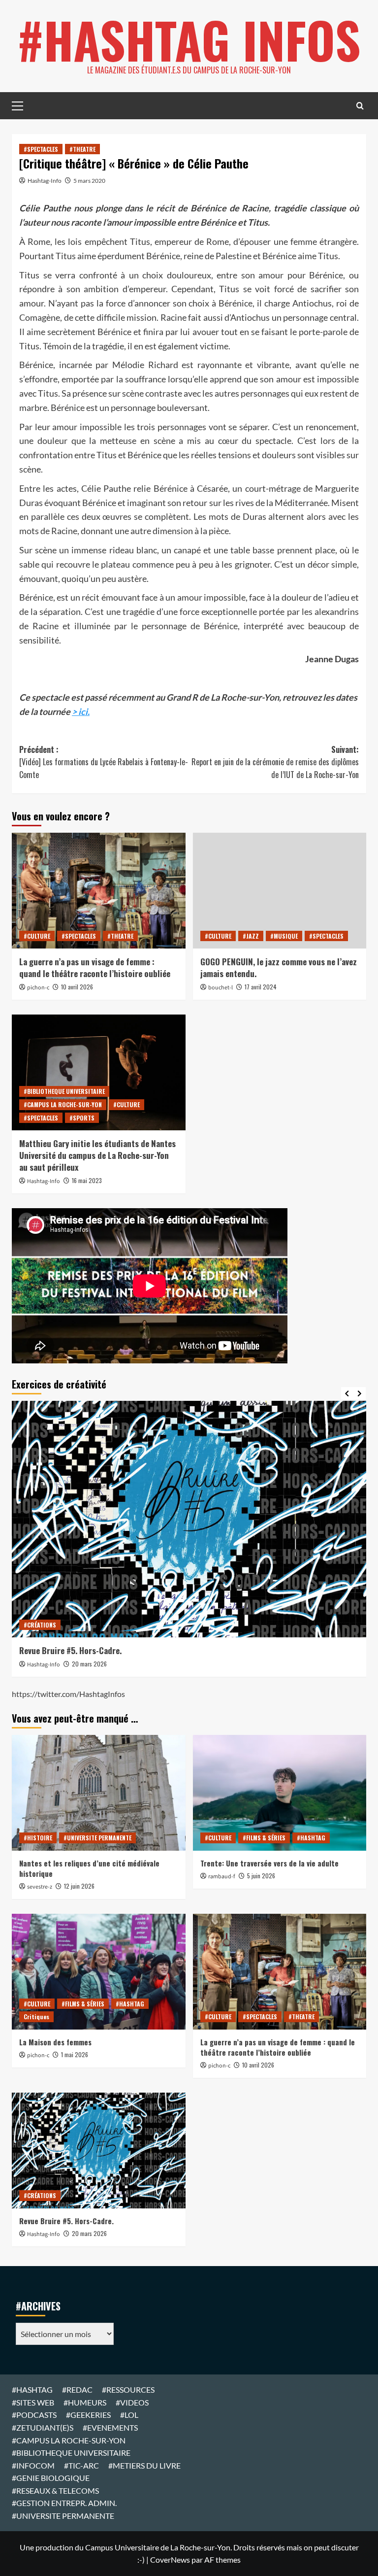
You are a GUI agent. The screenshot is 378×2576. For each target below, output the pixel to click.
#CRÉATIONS (40, 1625)
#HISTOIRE (38, 1838)
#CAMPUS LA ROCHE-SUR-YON (63, 1104)
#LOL (129, 2415)
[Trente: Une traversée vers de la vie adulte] (280, 1793)
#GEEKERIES (88, 2415)
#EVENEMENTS (110, 2427)
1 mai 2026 (75, 2054)
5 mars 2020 (89, 181)
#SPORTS (82, 1118)
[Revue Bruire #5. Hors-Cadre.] (189, 1519)
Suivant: (275, 762)
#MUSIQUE (284, 936)
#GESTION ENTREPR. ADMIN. (64, 2503)
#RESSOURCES (128, 2390)
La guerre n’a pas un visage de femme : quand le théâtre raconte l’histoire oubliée (95, 967)
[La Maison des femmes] (99, 1972)
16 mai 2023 (87, 1180)
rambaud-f (222, 1877)
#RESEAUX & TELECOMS (55, 2491)
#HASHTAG (311, 1838)
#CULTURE (37, 936)
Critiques (36, 2017)
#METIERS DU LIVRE (144, 2465)
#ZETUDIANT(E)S (43, 2427)
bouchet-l (220, 988)
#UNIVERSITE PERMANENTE (97, 1838)
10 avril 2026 (77, 987)
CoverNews (170, 2559)
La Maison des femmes (55, 2042)
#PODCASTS (34, 2415)
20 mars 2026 (89, 1664)
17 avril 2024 (261, 987)
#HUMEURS (85, 2402)
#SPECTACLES (41, 149)
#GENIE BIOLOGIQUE (51, 2478)
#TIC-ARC (81, 2465)
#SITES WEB (33, 2402)
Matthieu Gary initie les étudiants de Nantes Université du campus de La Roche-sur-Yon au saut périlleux (97, 1155)
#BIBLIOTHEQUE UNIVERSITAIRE (64, 1091)
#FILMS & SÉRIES (264, 1838)
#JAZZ (251, 936)
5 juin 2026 (261, 1876)
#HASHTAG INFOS (189, 39)
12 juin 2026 (79, 1886)
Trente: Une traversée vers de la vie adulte (269, 1863)
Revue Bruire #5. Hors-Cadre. (70, 1650)
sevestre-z (40, 1887)
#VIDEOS (132, 2402)
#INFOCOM (33, 2465)
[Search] (360, 106)
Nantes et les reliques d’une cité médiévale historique (89, 1868)
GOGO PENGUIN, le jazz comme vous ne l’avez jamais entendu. (279, 967)
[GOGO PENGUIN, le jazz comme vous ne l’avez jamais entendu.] (280, 891)
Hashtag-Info (45, 181)
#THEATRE (82, 149)
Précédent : (104, 762)
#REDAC (77, 2390)
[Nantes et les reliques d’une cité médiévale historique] (99, 1793)
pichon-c (38, 988)
